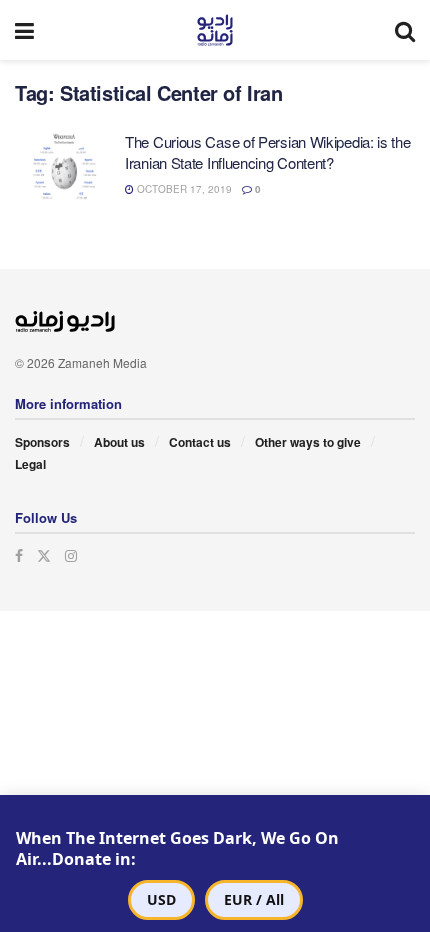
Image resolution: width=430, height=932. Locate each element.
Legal (30, 464)
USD (161, 899)
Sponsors (42, 442)
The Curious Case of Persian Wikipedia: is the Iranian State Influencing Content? (268, 152)
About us (119, 442)
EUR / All (254, 899)
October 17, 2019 (183, 189)
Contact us (200, 442)
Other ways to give (308, 442)
